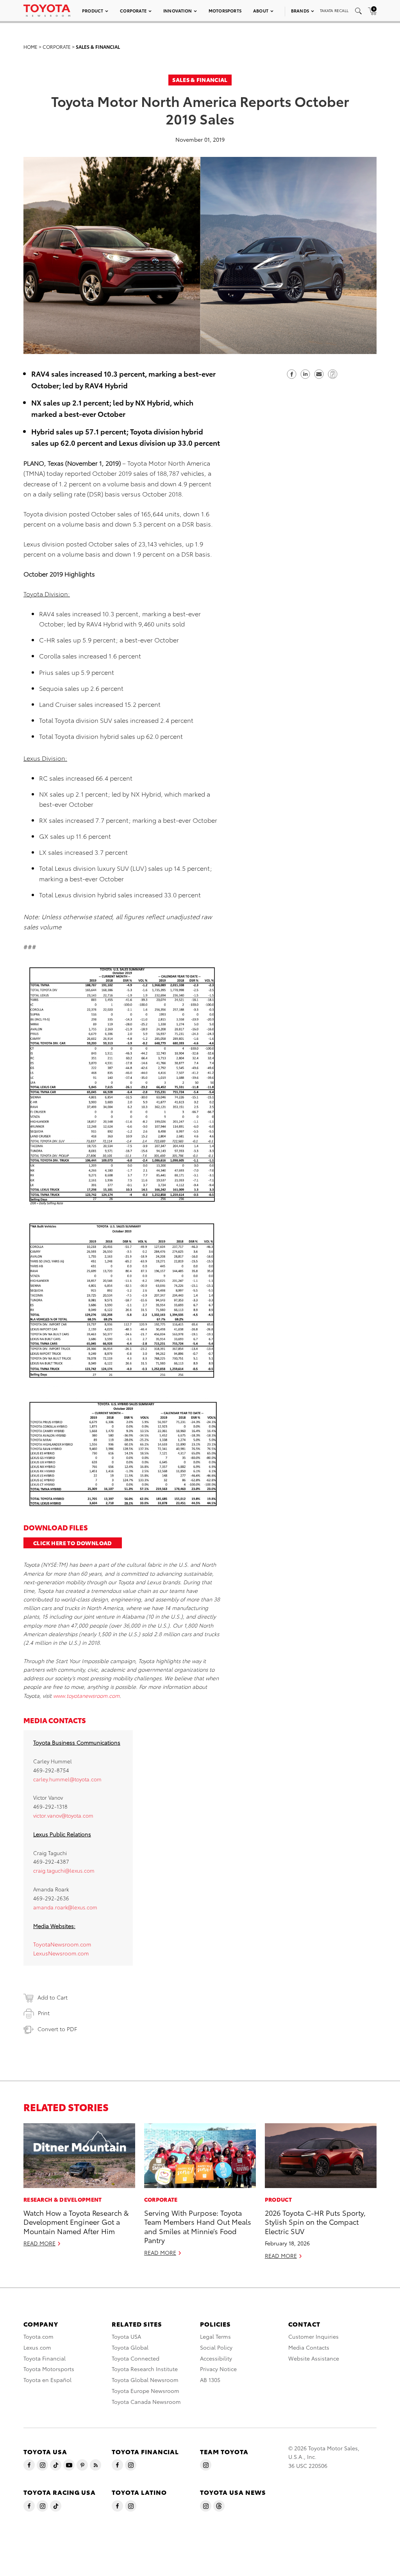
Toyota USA (126, 2336)
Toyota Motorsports (49, 2369)
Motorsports (225, 11)
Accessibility (216, 2358)
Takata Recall (334, 10)
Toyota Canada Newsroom (146, 2402)
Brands (300, 11)
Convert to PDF (57, 2029)
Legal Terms (215, 2336)
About (261, 11)
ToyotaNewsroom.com (62, 1944)
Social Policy (216, 2347)
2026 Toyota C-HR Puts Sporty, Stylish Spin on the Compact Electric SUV (315, 2222)
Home (30, 47)
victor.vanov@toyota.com (63, 1815)
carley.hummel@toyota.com (67, 1779)
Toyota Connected (136, 2358)
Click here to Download (73, 1543)
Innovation (178, 11)
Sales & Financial (98, 47)
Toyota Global (130, 2347)
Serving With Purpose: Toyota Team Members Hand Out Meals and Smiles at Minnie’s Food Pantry (198, 2226)
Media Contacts (309, 2347)
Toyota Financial (45, 2358)
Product (93, 11)
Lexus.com (37, 2347)
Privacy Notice (218, 2369)
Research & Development (63, 2199)
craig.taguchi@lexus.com (64, 1870)
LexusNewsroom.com (61, 1953)
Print (44, 2013)
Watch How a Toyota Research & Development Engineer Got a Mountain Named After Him (76, 2222)
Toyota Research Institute (145, 2369)
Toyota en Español (47, 2380)
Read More (39, 2243)
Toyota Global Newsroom (145, 2380)
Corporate (133, 11)
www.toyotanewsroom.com (86, 1695)
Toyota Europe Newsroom (146, 2391)
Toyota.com (38, 2336)
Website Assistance (314, 2358)
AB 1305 (210, 2380)
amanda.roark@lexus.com (65, 1907)
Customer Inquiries (313, 2336)
